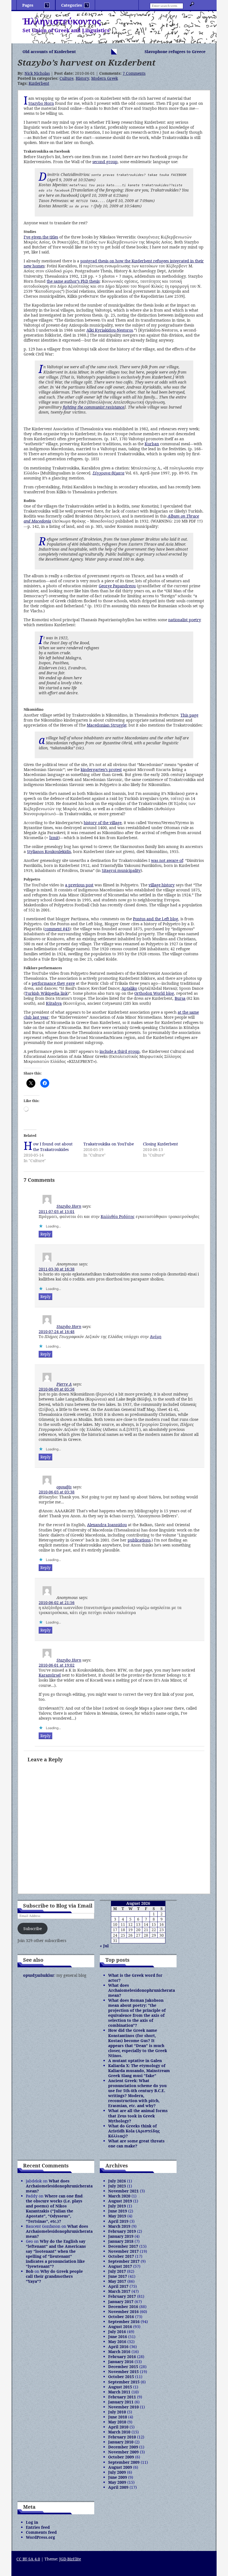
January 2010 (121, 2442)
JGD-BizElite (70, 2559)
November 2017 (123, 2251)
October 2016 (121, 2317)
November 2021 (123, 2191)
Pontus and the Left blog (156, 919)
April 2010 (118, 2427)
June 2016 (118, 2337)
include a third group (120, 1051)
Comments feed (41, 2532)
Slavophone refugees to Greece (175, 52)
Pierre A (64, 1384)
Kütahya (54, 1003)
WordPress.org (40, 2537)
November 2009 (123, 2452)
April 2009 (118, 2487)
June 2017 (118, 2276)
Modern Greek (105, 78)
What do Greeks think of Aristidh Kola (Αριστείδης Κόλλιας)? (134, 2131)
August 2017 (120, 2266)
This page (189, 715)
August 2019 (120, 2201)
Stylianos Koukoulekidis (49, 851)
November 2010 (123, 2407)
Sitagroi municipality (121, 870)
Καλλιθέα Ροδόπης (118, 1216)
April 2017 (118, 2286)
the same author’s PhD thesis (73, 281)
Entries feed (38, 2527)
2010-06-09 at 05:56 (57, 1389)
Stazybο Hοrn (69, 1206)
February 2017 (122, 2296)
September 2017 (124, 2261)
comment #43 (57, 929)
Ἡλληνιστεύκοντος (62, 21)
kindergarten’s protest (101, 769)
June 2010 (118, 2417)
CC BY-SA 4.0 (28, 2559)
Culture (66, 78)
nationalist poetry (185, 620)
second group (105, 162)
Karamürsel (50, 1675)
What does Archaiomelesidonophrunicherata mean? (142, 1990)
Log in (32, 2522)
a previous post (79, 885)
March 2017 (119, 2291)
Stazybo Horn (41, 103)
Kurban (152, 444)
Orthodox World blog (154, 993)
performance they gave (53, 983)
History (82, 78)
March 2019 (119, 2226)
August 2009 (120, 2467)
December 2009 (123, 2447)
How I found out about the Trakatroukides (53, 1147)
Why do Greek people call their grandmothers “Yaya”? (54, 2276)
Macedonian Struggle (106, 725)
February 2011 (122, 2397)
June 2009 (118, 2477)
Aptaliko (129, 988)
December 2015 (123, 2367)
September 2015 (124, 2382)
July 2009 (117, 2472)
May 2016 (117, 2342)
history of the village (103, 823)
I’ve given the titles (41, 237)
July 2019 (117, 2206)
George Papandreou (117, 586)
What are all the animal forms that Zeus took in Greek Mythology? (138, 2116)
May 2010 (117, 2422)
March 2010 (119, 2432)
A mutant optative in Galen (135, 2061)
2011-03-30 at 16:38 (57, 1269)
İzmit (54, 838)
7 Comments (134, 73)
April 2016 (118, 2347)
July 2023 (117, 2186)
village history (162, 885)
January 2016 (121, 2362)
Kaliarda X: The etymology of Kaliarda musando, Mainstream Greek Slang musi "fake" (139, 2071)
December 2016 (123, 2307)
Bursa (180, 998)
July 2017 (117, 2271)
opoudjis (64, 1487)
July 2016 (117, 2332)
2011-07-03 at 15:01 (57, 1211)
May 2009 (117, 2482)
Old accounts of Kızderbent (49, 52)
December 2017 (123, 2246)
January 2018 (121, 2241)
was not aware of (167, 860)
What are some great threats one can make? (136, 2143)
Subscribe (33, 1929)
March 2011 (119, 2392)
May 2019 (117, 2216)
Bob (30, 2271)
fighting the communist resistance (94, 407)
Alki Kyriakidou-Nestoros (110, 330)
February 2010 (122, 2437)
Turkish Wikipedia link (46, 993)
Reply (45, 1234)
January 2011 (121, 2402)
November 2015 (123, 2372)
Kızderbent (39, 83)
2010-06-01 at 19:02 (57, 1665)
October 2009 (121, 2457)
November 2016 (123, 2312)
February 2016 (122, 2357)
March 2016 (119, 2352)
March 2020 (119, 2196)
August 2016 (120, 2327)
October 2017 (121, 2256)
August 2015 (120, 2387)
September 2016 (124, 2322)
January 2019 (121, 2236)
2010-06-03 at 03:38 (57, 1492)
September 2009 (124, 2462)
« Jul (104, 1946)
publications (139, 1540)
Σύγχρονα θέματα (108, 473)
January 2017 (121, 2302)
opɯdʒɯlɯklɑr (39, 1975)
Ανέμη (156, 1337)
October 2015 (121, 2377)
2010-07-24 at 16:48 (57, 1331)
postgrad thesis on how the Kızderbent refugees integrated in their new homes (114, 263)
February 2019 (122, 2231)
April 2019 (118, 2221)
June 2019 (118, 2211)
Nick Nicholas (37, 73)
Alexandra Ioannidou (107, 1525)
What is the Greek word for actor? (135, 1978)
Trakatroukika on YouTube (109, 1144)
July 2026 (117, 2181)
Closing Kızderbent (160, 1144)
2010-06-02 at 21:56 (57, 1602)
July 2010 (117, 2412)
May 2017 (117, 2281)
